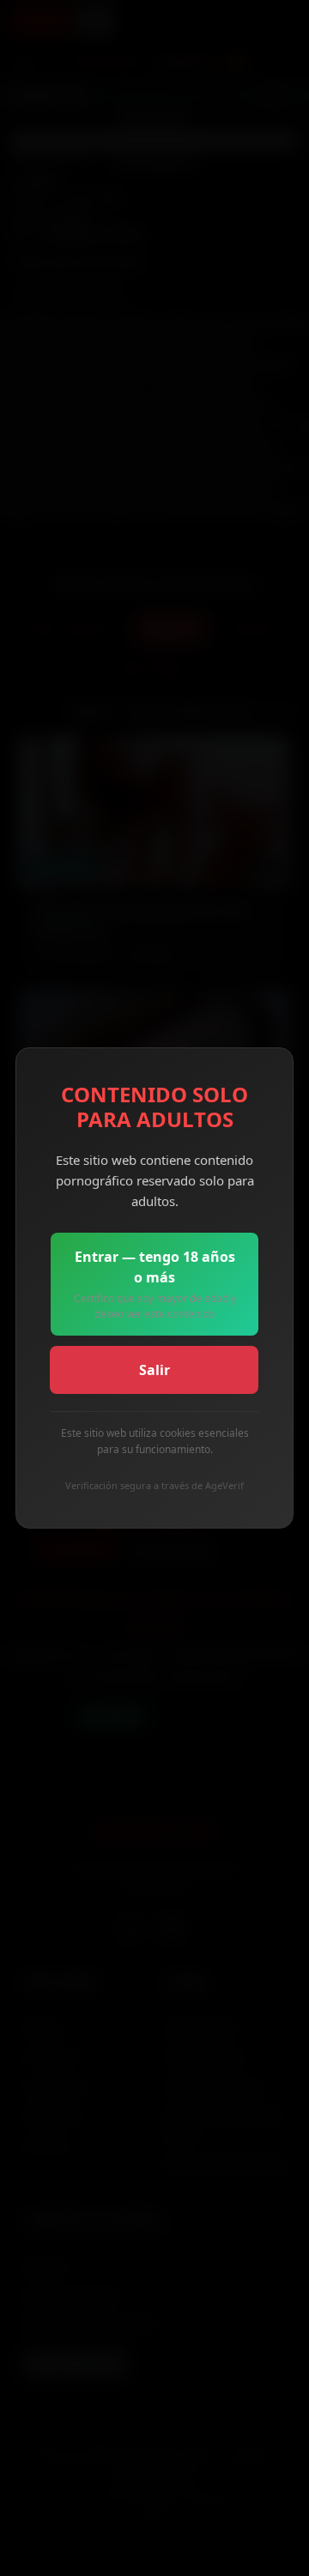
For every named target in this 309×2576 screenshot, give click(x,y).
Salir (154, 1370)
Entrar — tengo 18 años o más (155, 1284)
